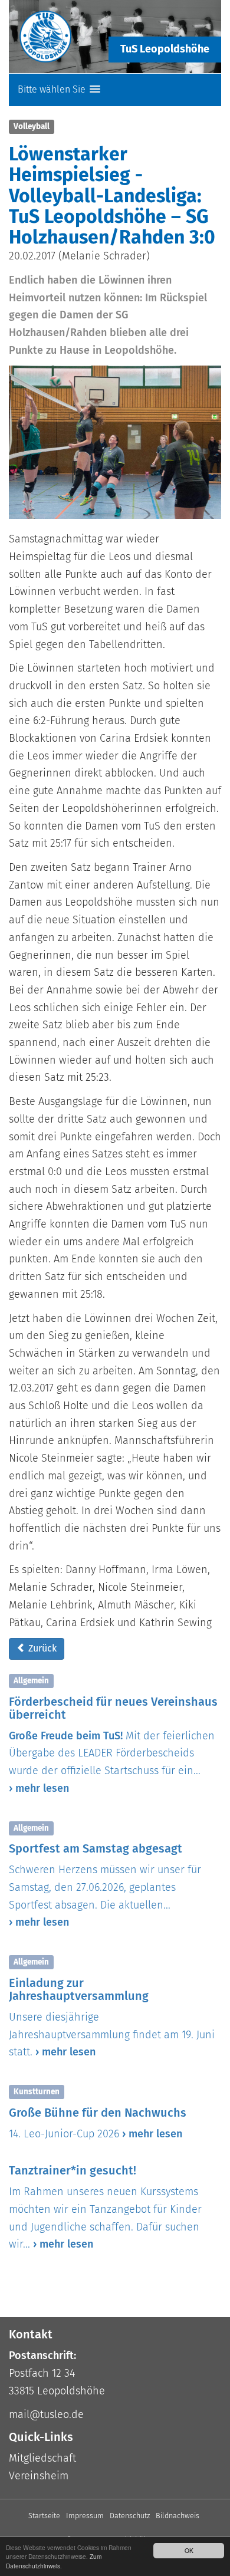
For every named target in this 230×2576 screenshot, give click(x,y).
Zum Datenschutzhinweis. (54, 2561)
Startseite (44, 2516)
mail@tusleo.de (46, 2414)
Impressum (85, 2516)
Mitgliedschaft (42, 2458)
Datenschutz (130, 2516)
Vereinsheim (39, 2476)
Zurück (41, 1648)
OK (189, 2550)
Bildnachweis (178, 2516)
